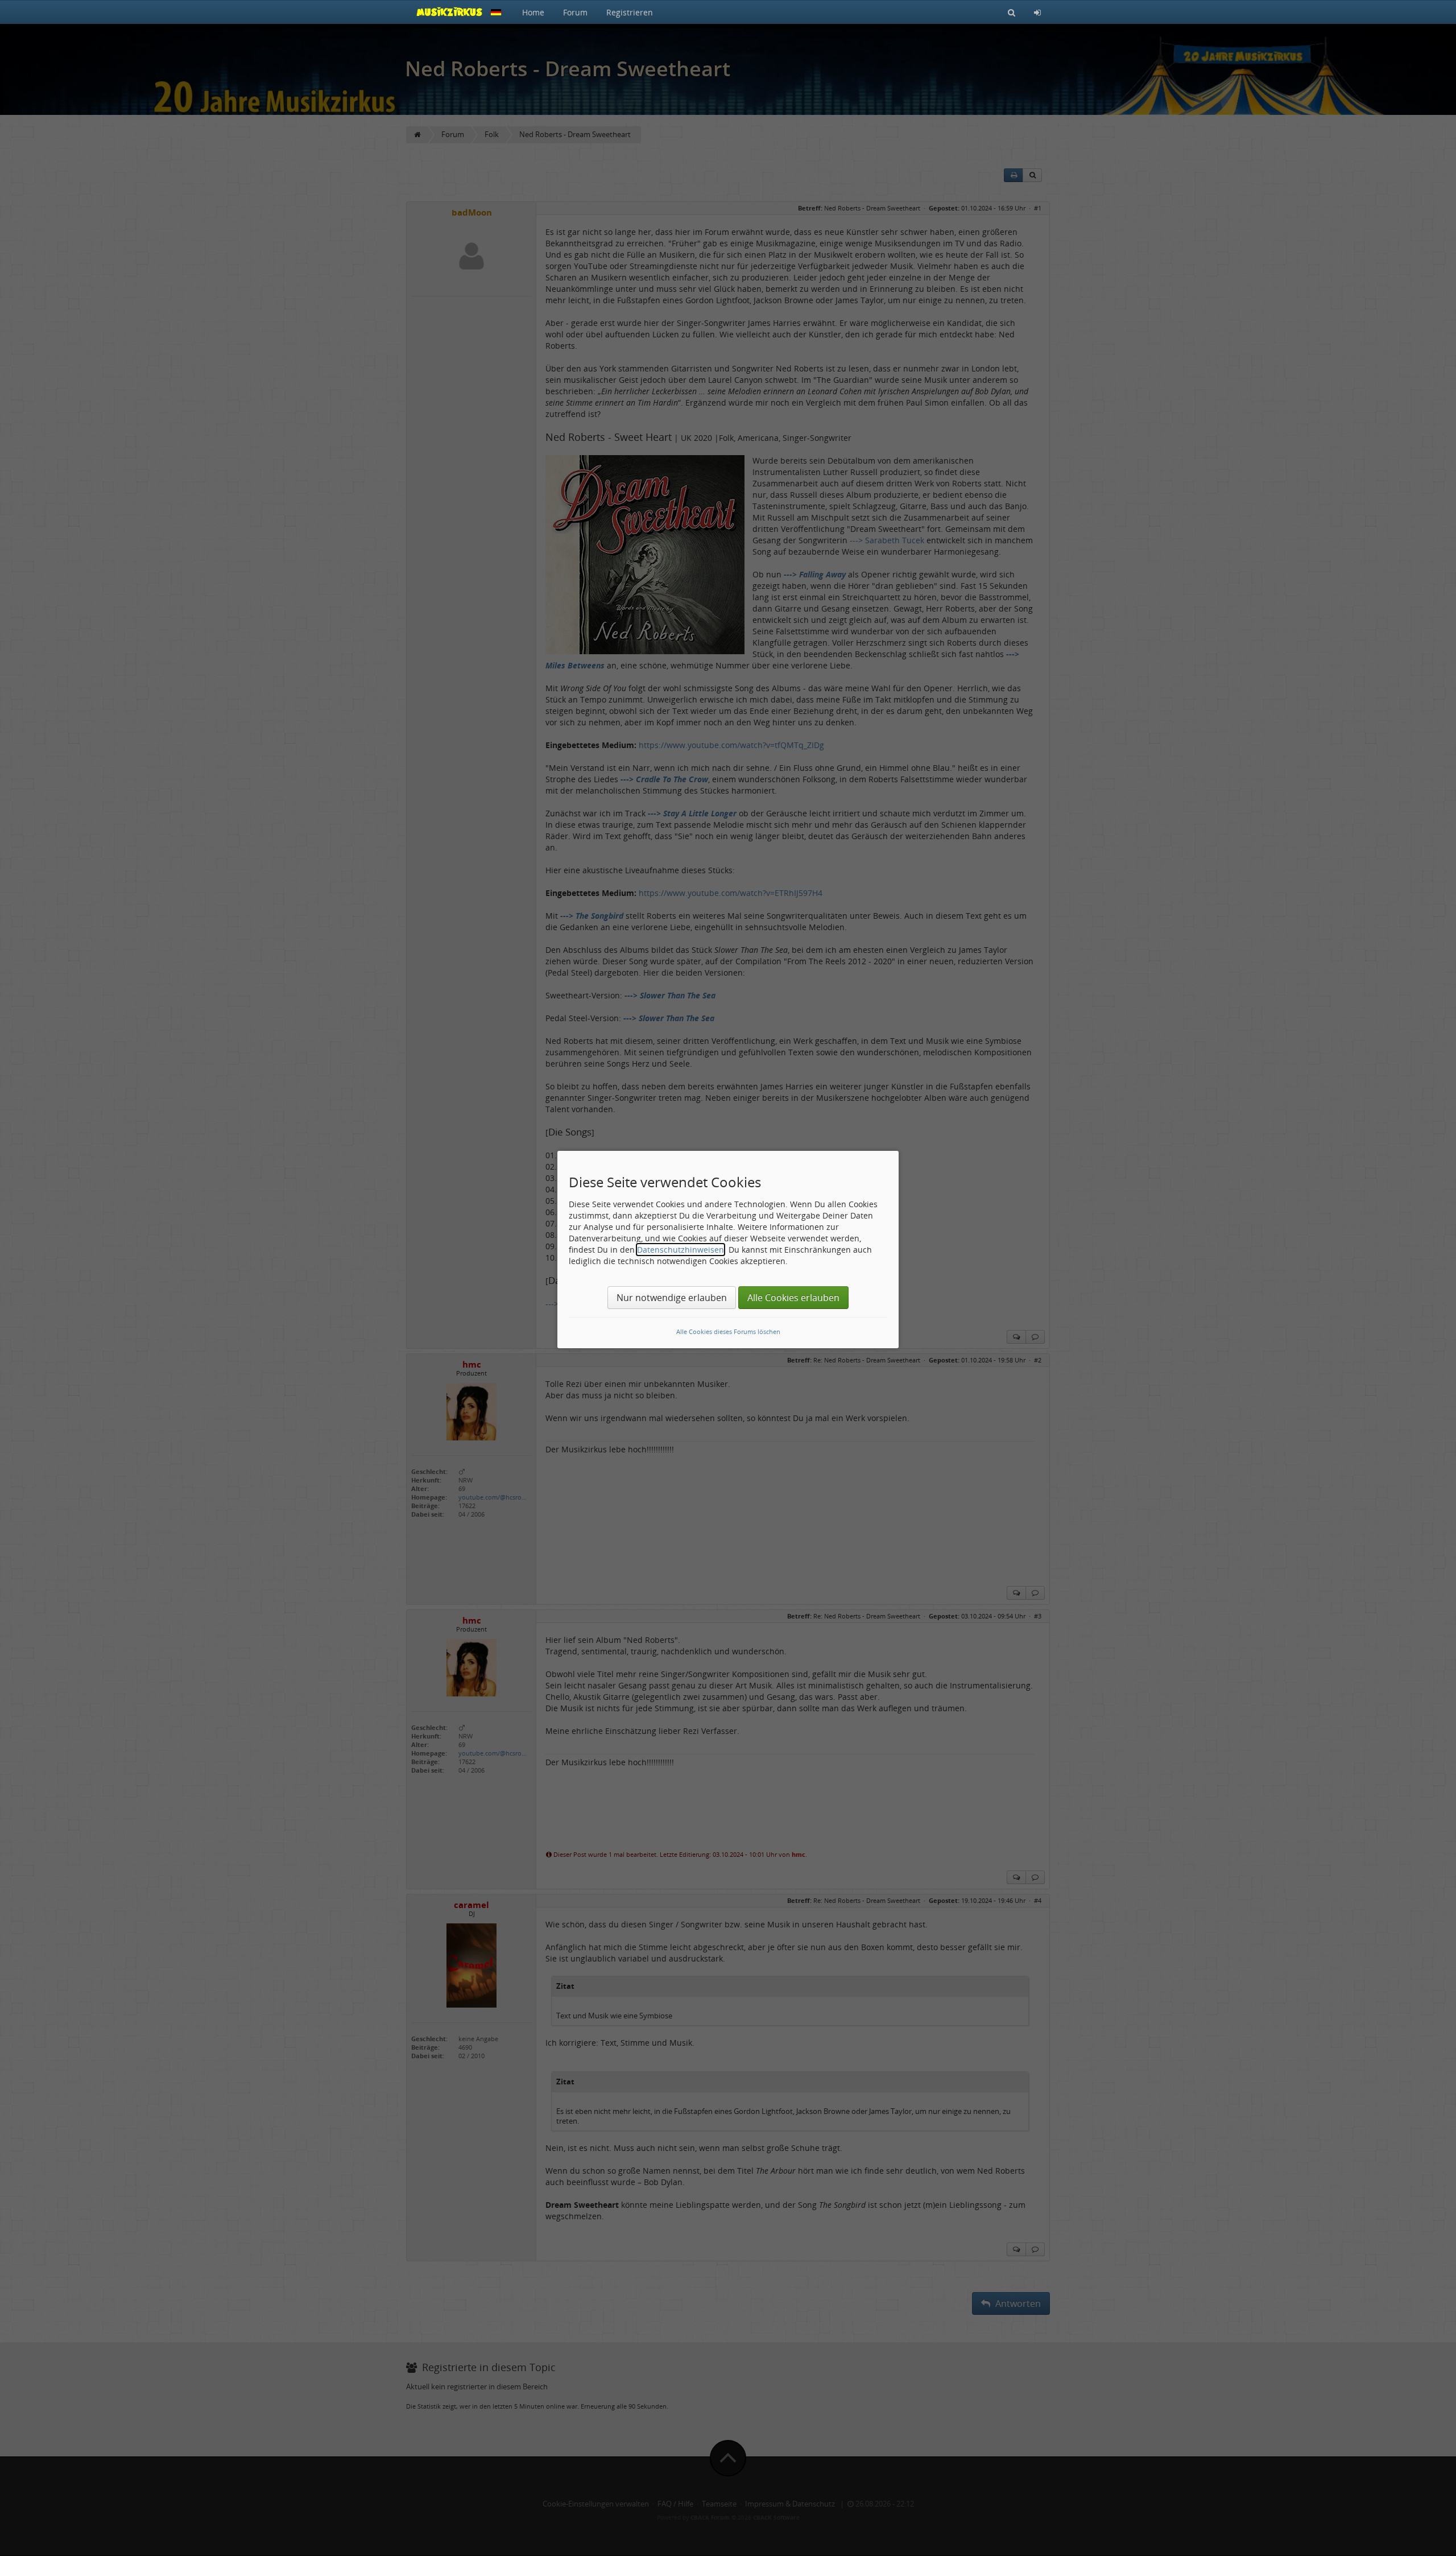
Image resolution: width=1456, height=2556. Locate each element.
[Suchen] (1012, 12)
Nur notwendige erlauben (672, 1298)
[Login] (1037, 12)
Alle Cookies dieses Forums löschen (728, 1331)
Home (533, 12)
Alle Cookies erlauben (793, 1298)
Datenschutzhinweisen (681, 1250)
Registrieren (630, 12)
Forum (575, 12)
